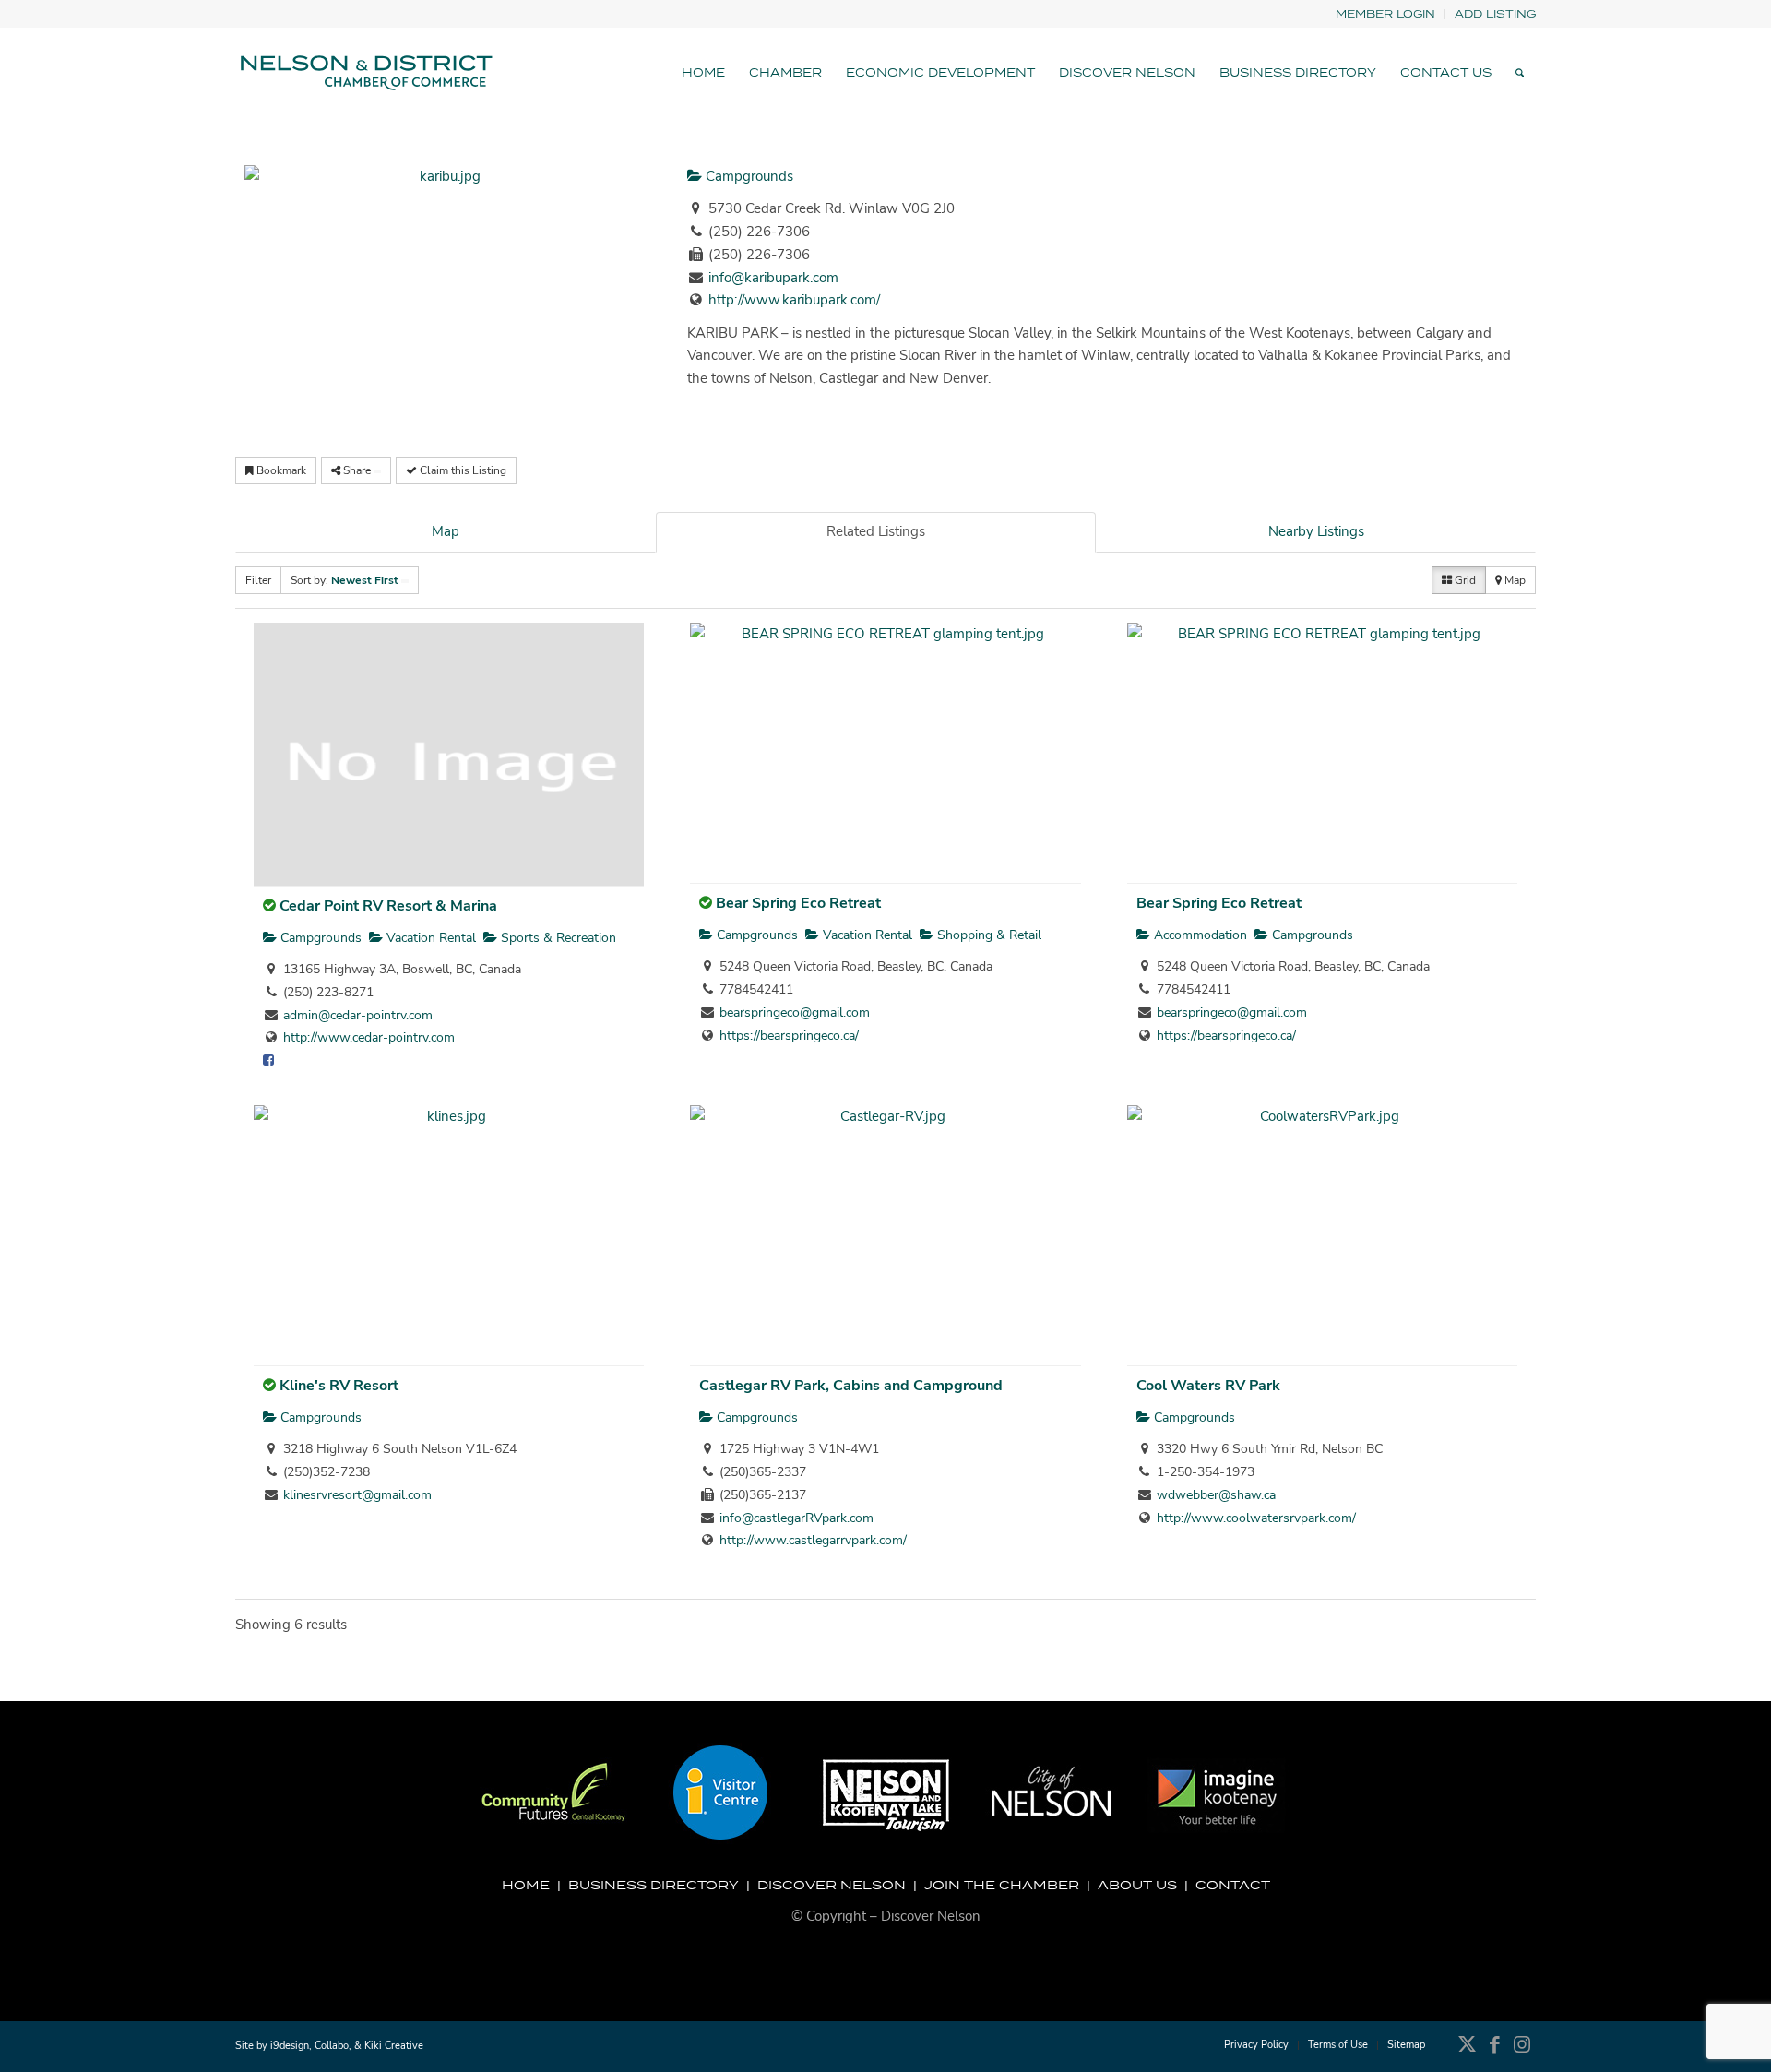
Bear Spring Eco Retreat (798, 903)
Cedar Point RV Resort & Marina (388, 906)
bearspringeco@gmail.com (795, 1012)
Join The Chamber (1002, 1885)
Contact (1233, 1885)
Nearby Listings (1316, 531)
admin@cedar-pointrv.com (358, 1015)
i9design (290, 2046)
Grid (1464, 580)
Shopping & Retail (987, 935)
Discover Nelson (832, 1885)
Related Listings (876, 531)
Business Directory (654, 1885)
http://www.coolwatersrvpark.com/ (1256, 1518)
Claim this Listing (462, 470)
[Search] (1520, 73)
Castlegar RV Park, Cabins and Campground (851, 1386)
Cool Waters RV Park (1208, 1386)
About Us (1137, 1885)
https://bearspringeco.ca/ (789, 1036)
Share (357, 470)
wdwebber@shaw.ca (1216, 1495)
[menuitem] (1386, 14)
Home (526, 1885)
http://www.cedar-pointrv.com (369, 1037)
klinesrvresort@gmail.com (357, 1495)
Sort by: (345, 580)
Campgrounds (748, 176)
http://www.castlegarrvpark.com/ (813, 1540)
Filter (258, 580)
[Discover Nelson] (364, 73)
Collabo (332, 2046)
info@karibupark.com (773, 278)
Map (446, 531)
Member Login (1385, 13)
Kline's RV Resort (339, 1386)
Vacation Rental (429, 938)
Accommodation (1199, 935)
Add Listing (1495, 13)
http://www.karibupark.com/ (794, 300)
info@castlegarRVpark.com (796, 1518)
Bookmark (280, 470)
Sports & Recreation (557, 938)
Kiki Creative (394, 2046)
